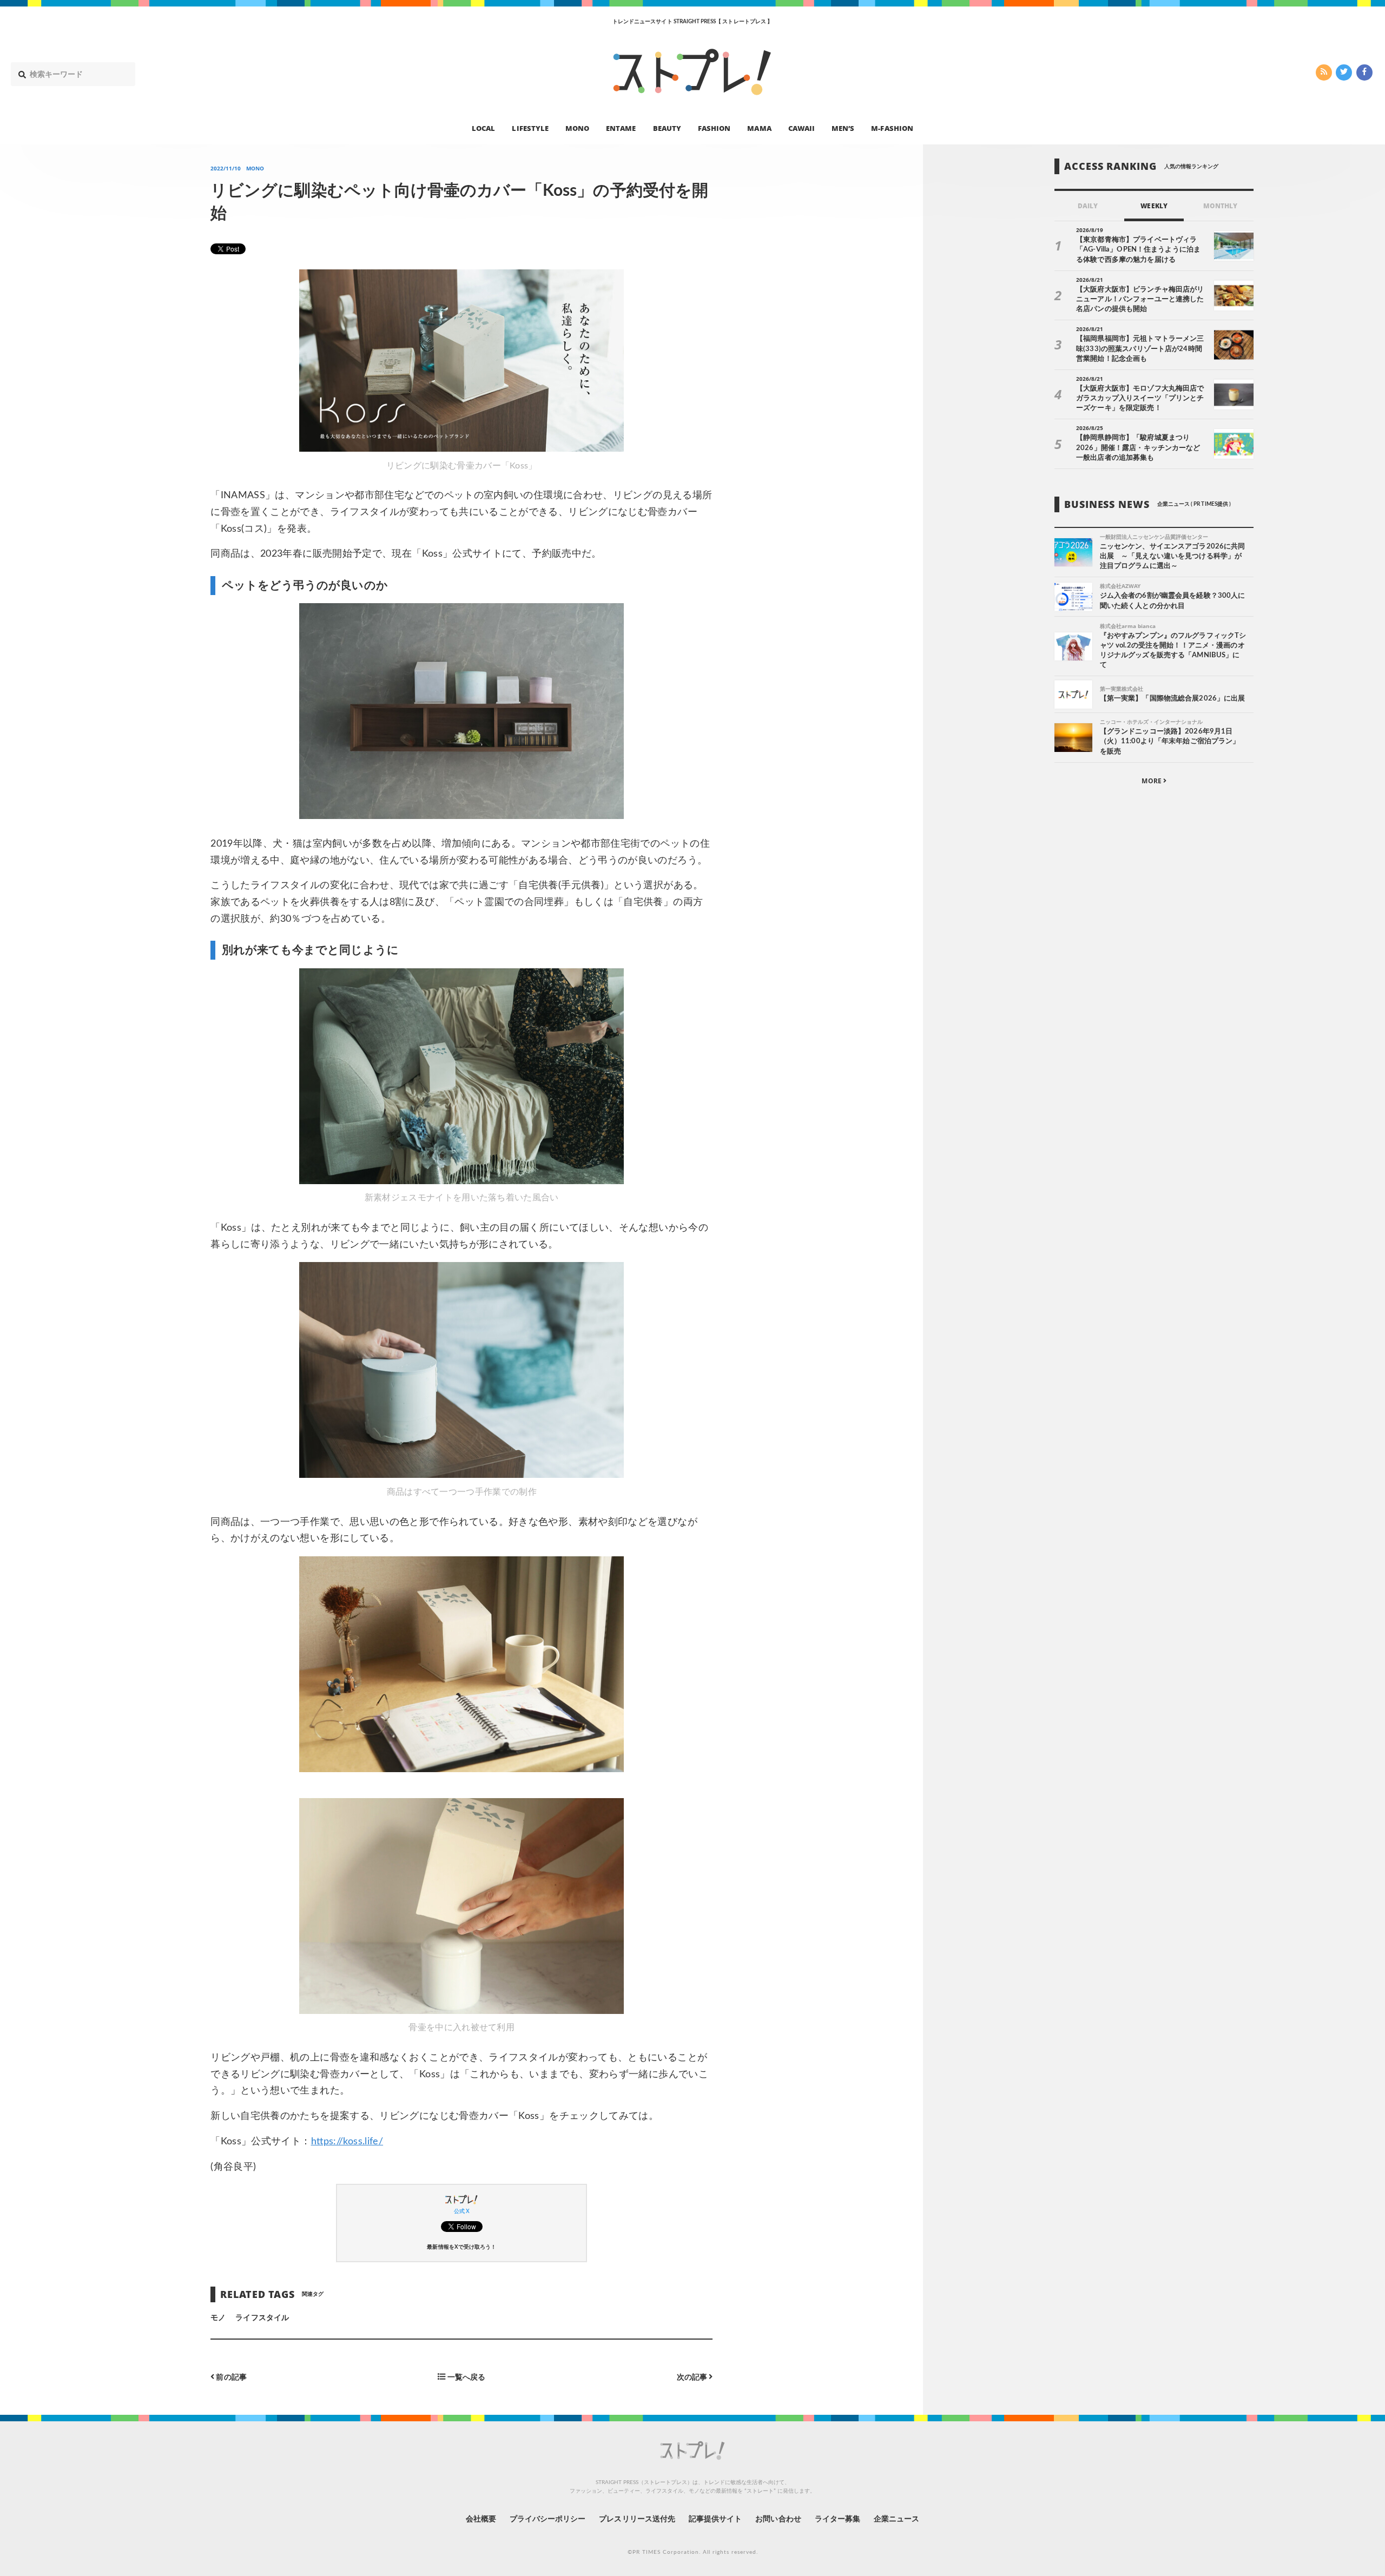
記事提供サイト (715, 2519)
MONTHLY (1220, 206)
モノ (218, 2318)
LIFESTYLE (530, 128)
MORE (1152, 781)
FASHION (714, 128)
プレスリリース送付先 (637, 2519)
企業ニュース (896, 2519)
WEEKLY (1154, 206)
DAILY (1088, 206)
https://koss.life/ (347, 2142)
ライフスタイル (262, 2318)
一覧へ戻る (466, 2377)
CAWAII (802, 128)
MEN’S (843, 128)
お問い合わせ (778, 2519)
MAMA (759, 128)
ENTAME (621, 128)
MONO (577, 128)
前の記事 (230, 2377)
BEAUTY (667, 128)
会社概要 (481, 2519)
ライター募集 (837, 2519)
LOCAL (483, 128)
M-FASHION (892, 128)
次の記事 (693, 2377)
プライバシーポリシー (548, 2519)
